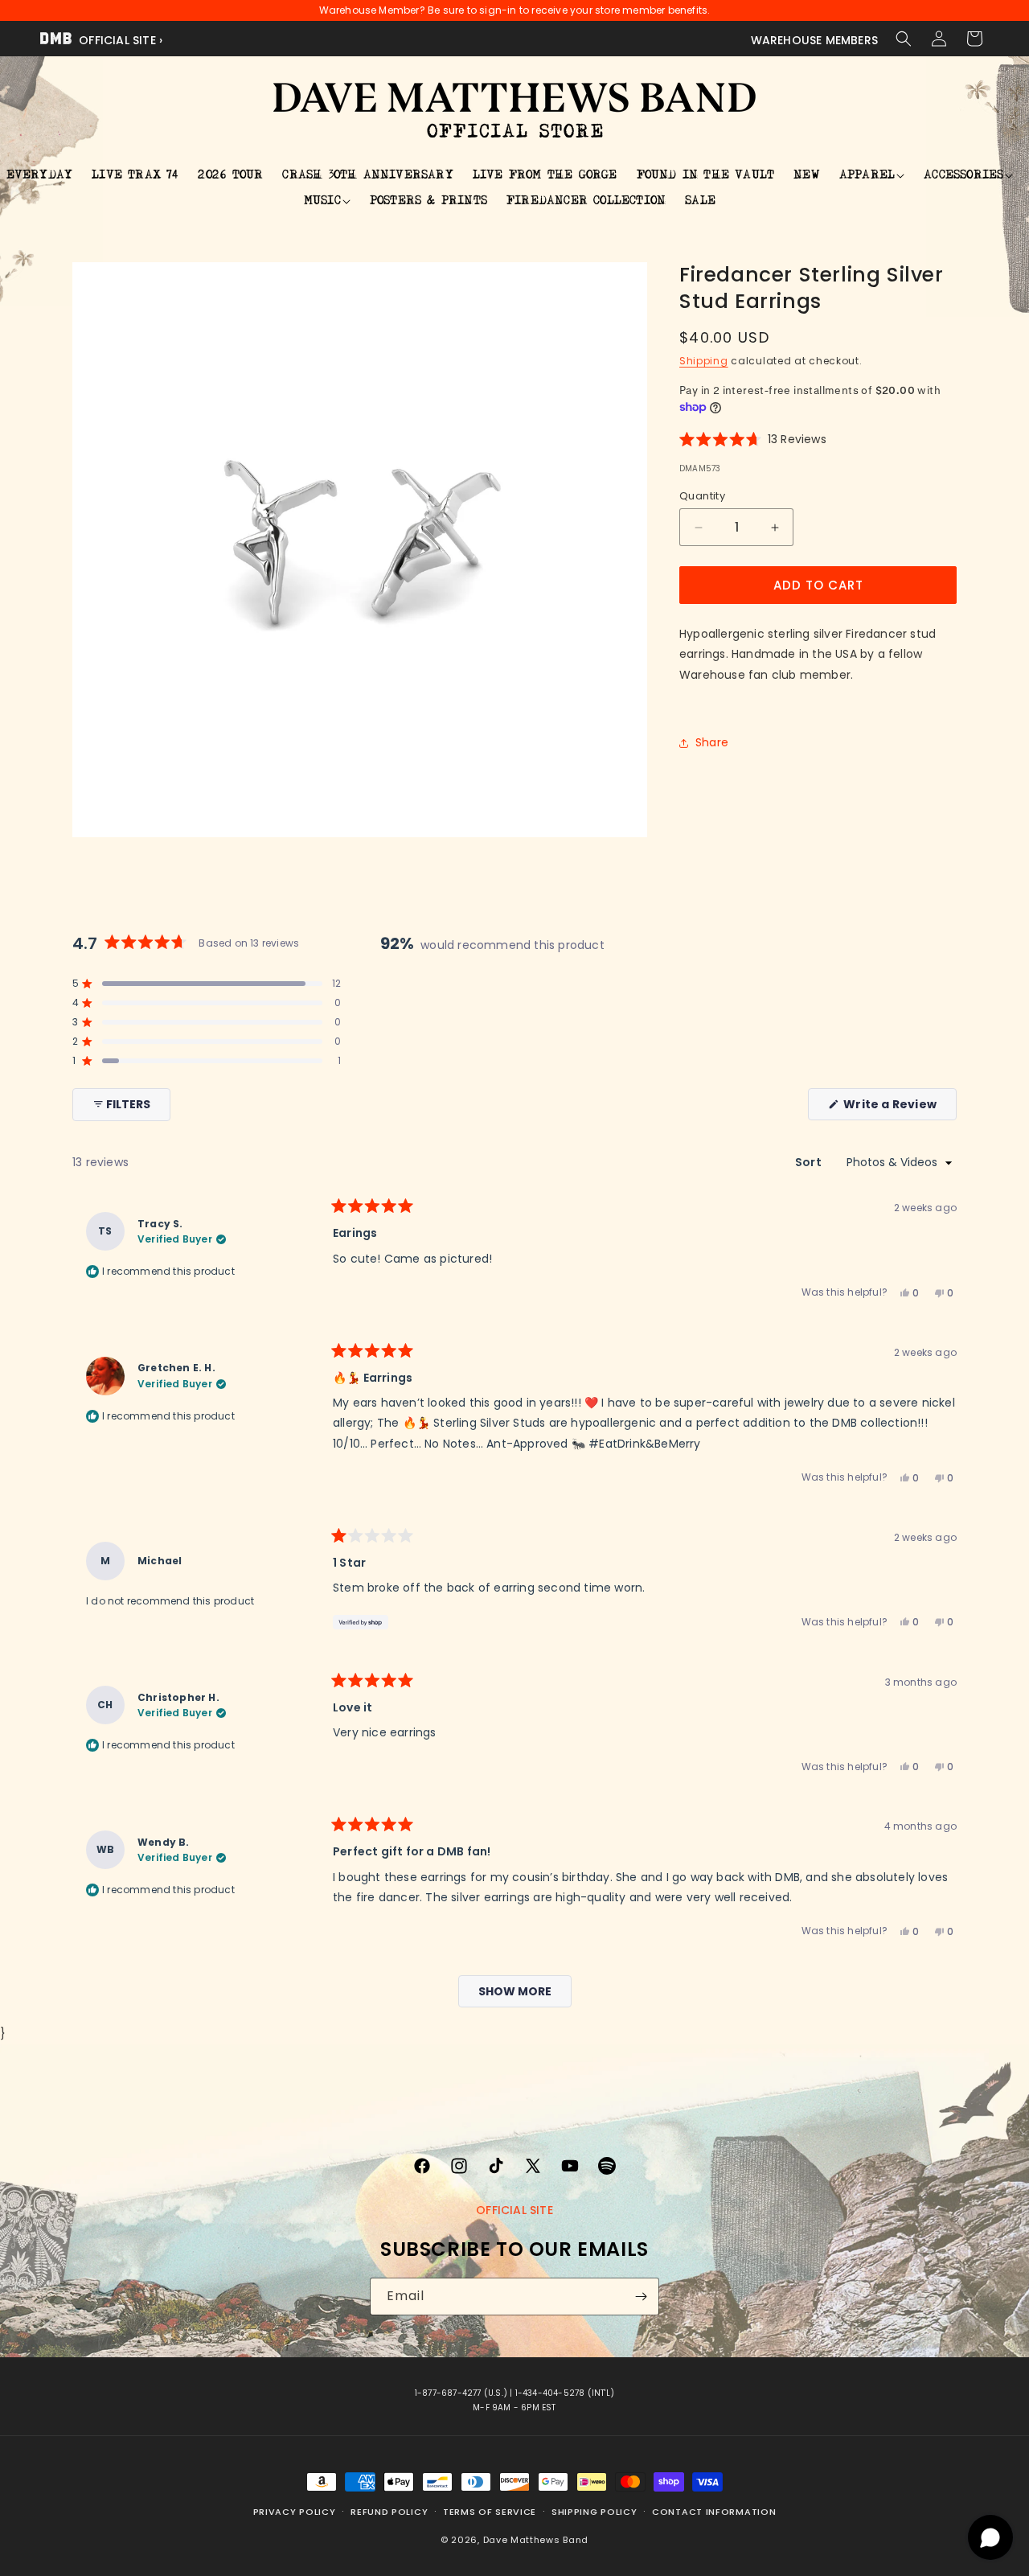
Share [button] (712, 742)
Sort (810, 1163)
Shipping (704, 361)
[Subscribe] (641, 2297)
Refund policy (389, 2512)
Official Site (514, 2210)
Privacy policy (295, 2512)
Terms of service (490, 2512)
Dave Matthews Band (536, 2539)
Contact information (714, 2512)
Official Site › (119, 40)
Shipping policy (594, 2512)
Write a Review (899, 1108)
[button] (904, 39)
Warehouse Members (814, 40)
